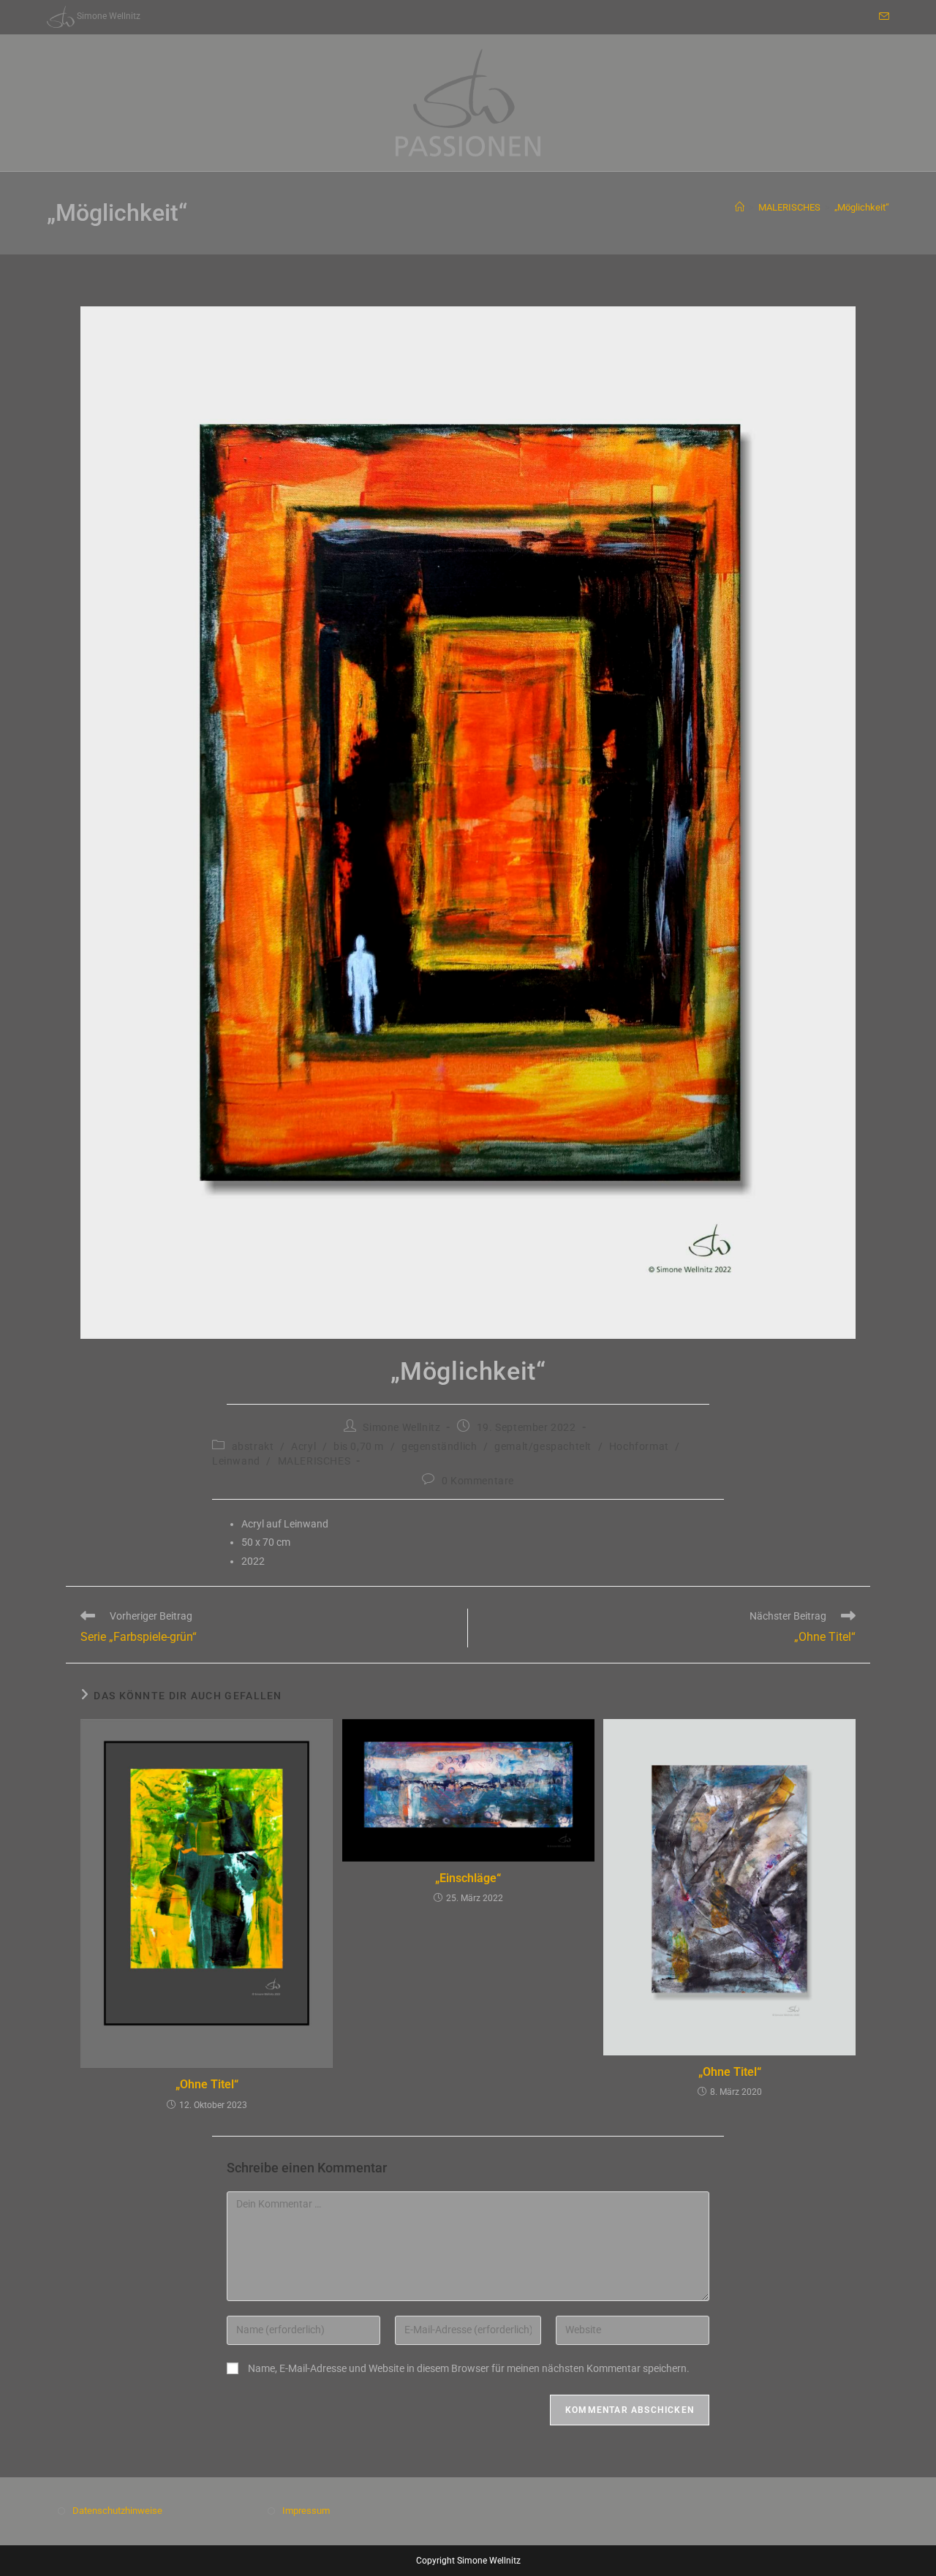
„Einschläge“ (468, 1878)
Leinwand (236, 1461)
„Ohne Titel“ (207, 2084)
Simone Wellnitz (401, 1427)
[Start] (740, 207)
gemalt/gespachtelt (543, 1446)
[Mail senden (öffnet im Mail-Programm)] (882, 17)
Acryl (303, 1446)
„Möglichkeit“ (862, 207)
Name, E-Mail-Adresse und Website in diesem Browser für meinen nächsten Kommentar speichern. (469, 2368)
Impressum (306, 2511)
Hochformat (639, 1446)
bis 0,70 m (359, 1446)
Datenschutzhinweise (117, 2511)
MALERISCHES (314, 1461)
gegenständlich (439, 1446)
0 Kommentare (478, 1481)
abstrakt (253, 1446)
